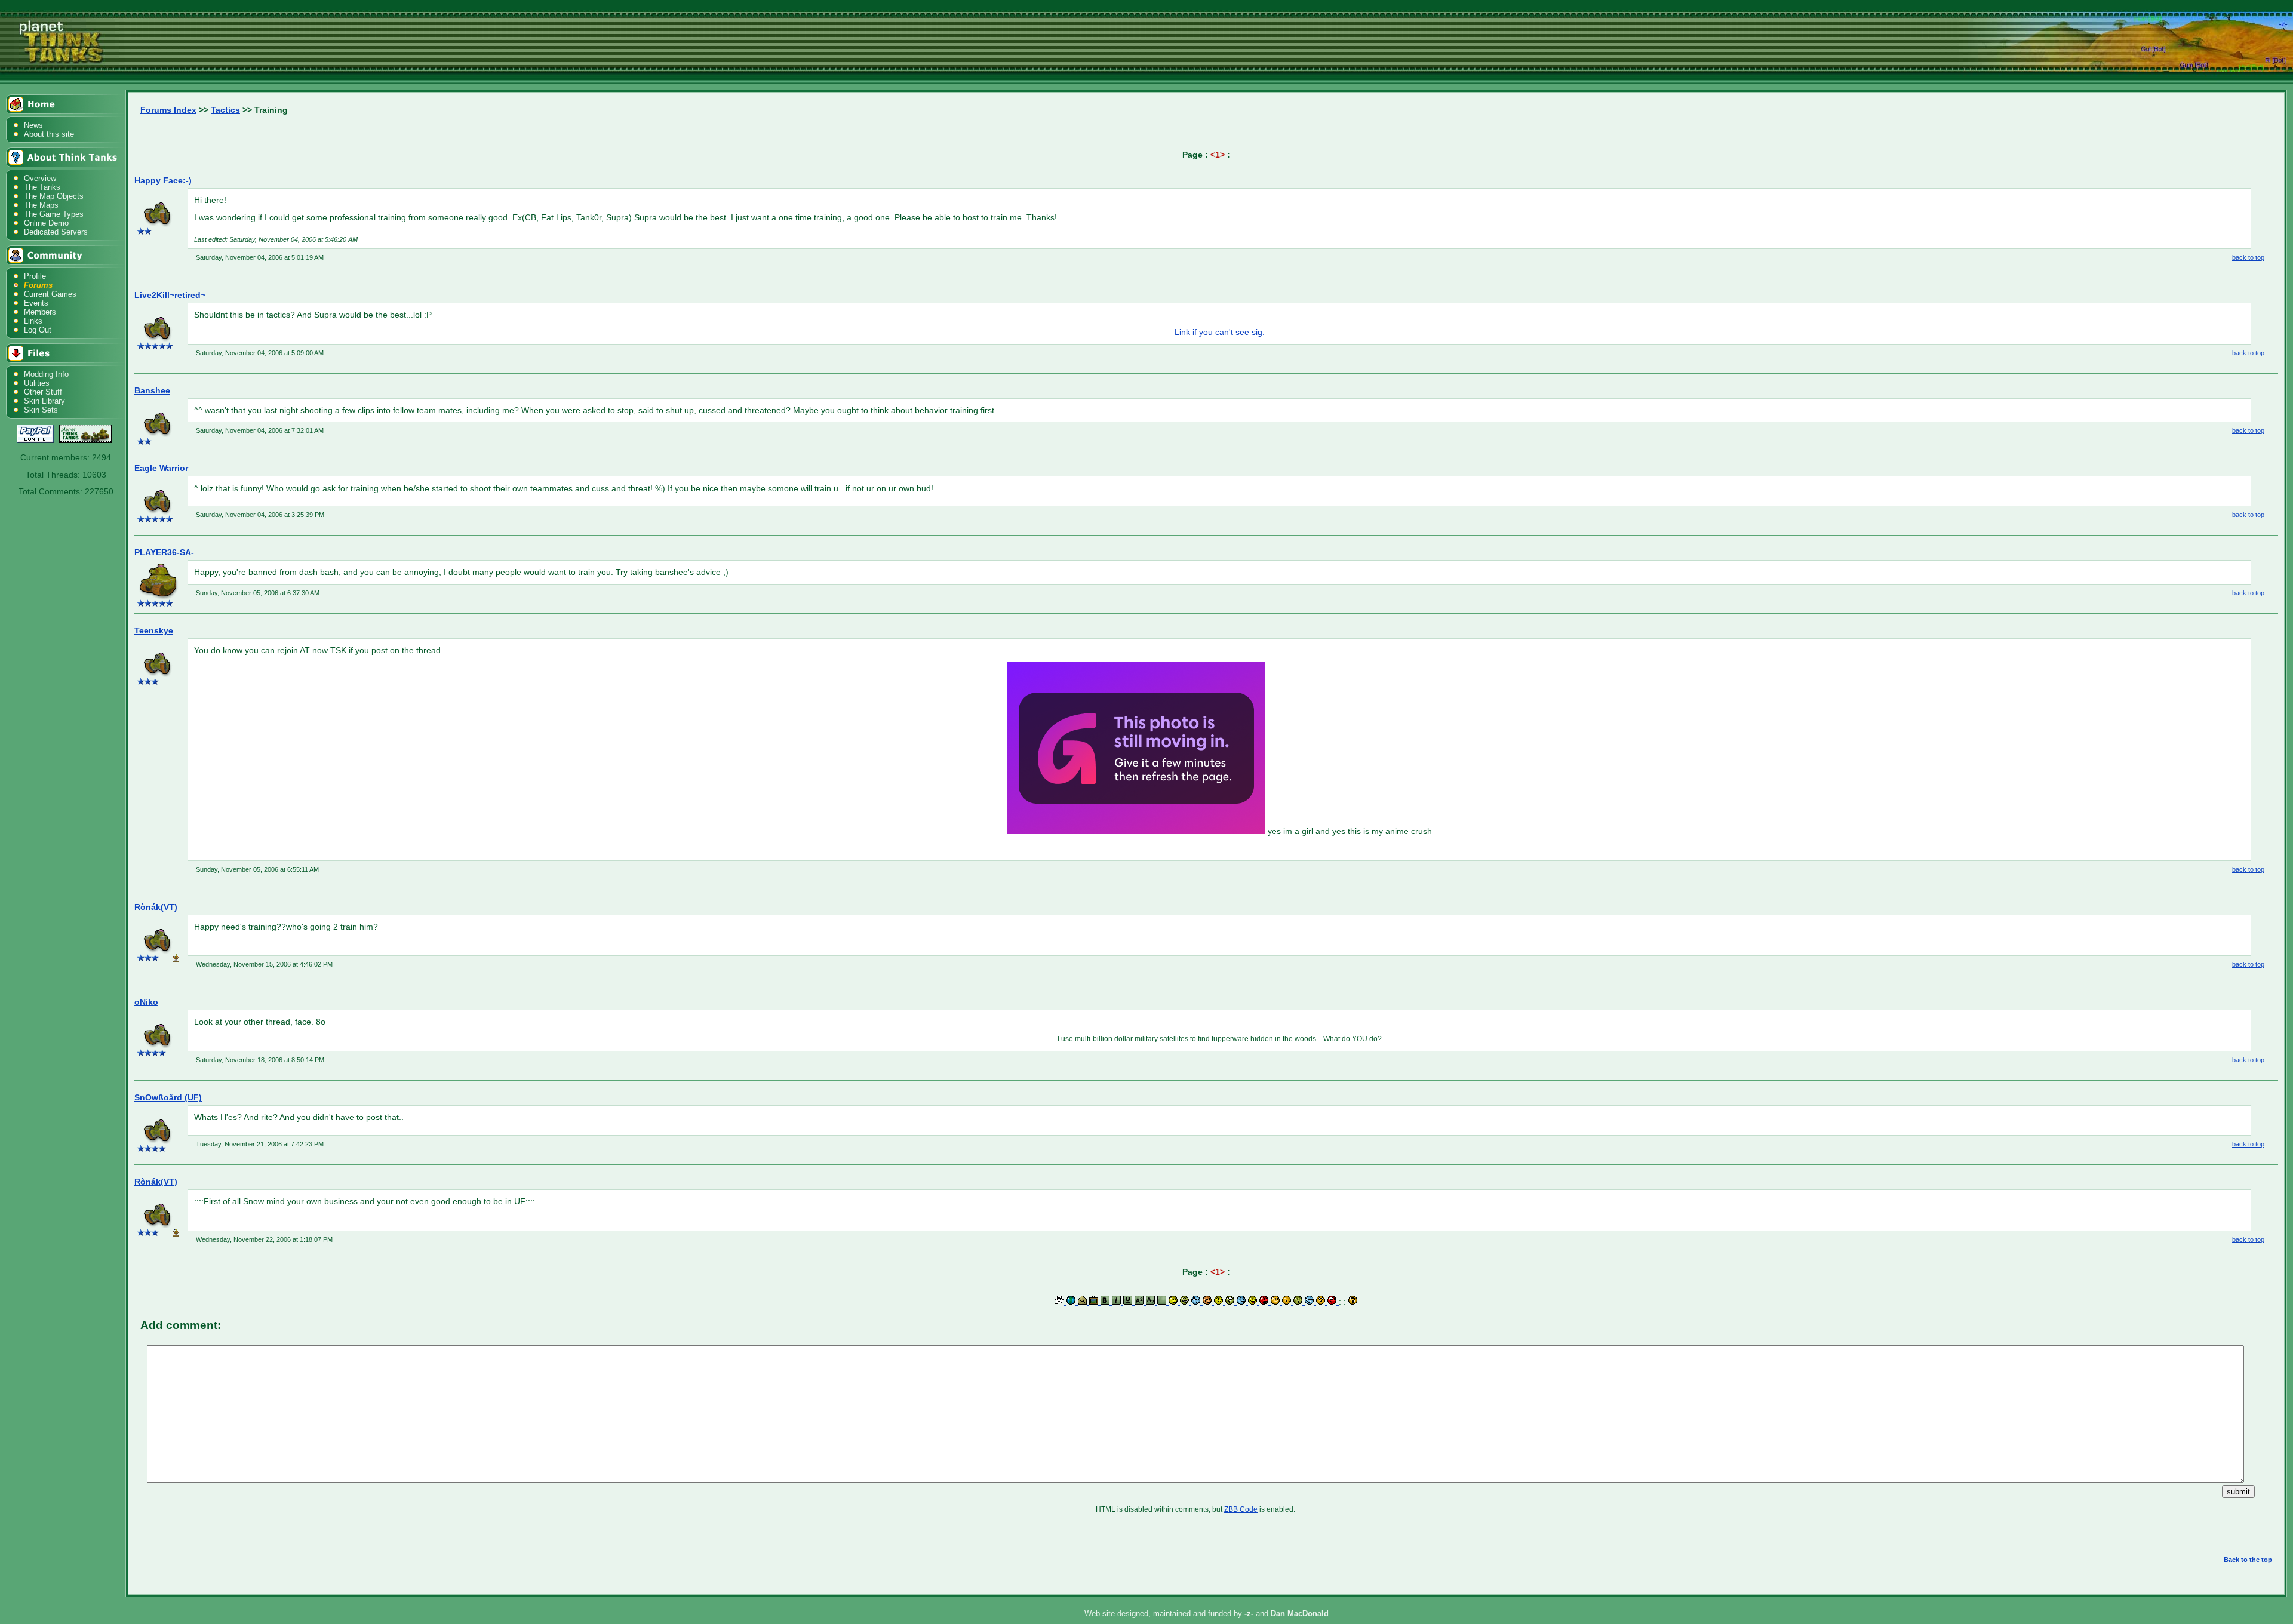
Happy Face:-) (163, 180)
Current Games (50, 294)
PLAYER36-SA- (164, 552)
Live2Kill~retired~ (170, 295)
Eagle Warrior (161, 468)
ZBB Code (1241, 1509)
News (33, 125)
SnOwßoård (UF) (168, 1097)
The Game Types (54, 214)
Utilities (37, 383)
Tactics (225, 110)
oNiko (146, 1002)
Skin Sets (41, 410)
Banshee (152, 390)
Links (33, 321)
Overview (40, 178)
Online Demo (46, 223)
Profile (35, 276)
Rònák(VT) (156, 907)
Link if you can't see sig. (1220, 332)
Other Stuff (43, 392)
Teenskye (154, 630)
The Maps (41, 205)
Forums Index (168, 110)
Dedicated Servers (56, 232)
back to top (2248, 257)
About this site (49, 134)
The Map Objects (54, 196)
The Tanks (42, 187)
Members (40, 312)
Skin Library (44, 401)
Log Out (38, 330)
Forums (38, 285)
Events (36, 303)
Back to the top (2248, 1560)
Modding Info (46, 374)
